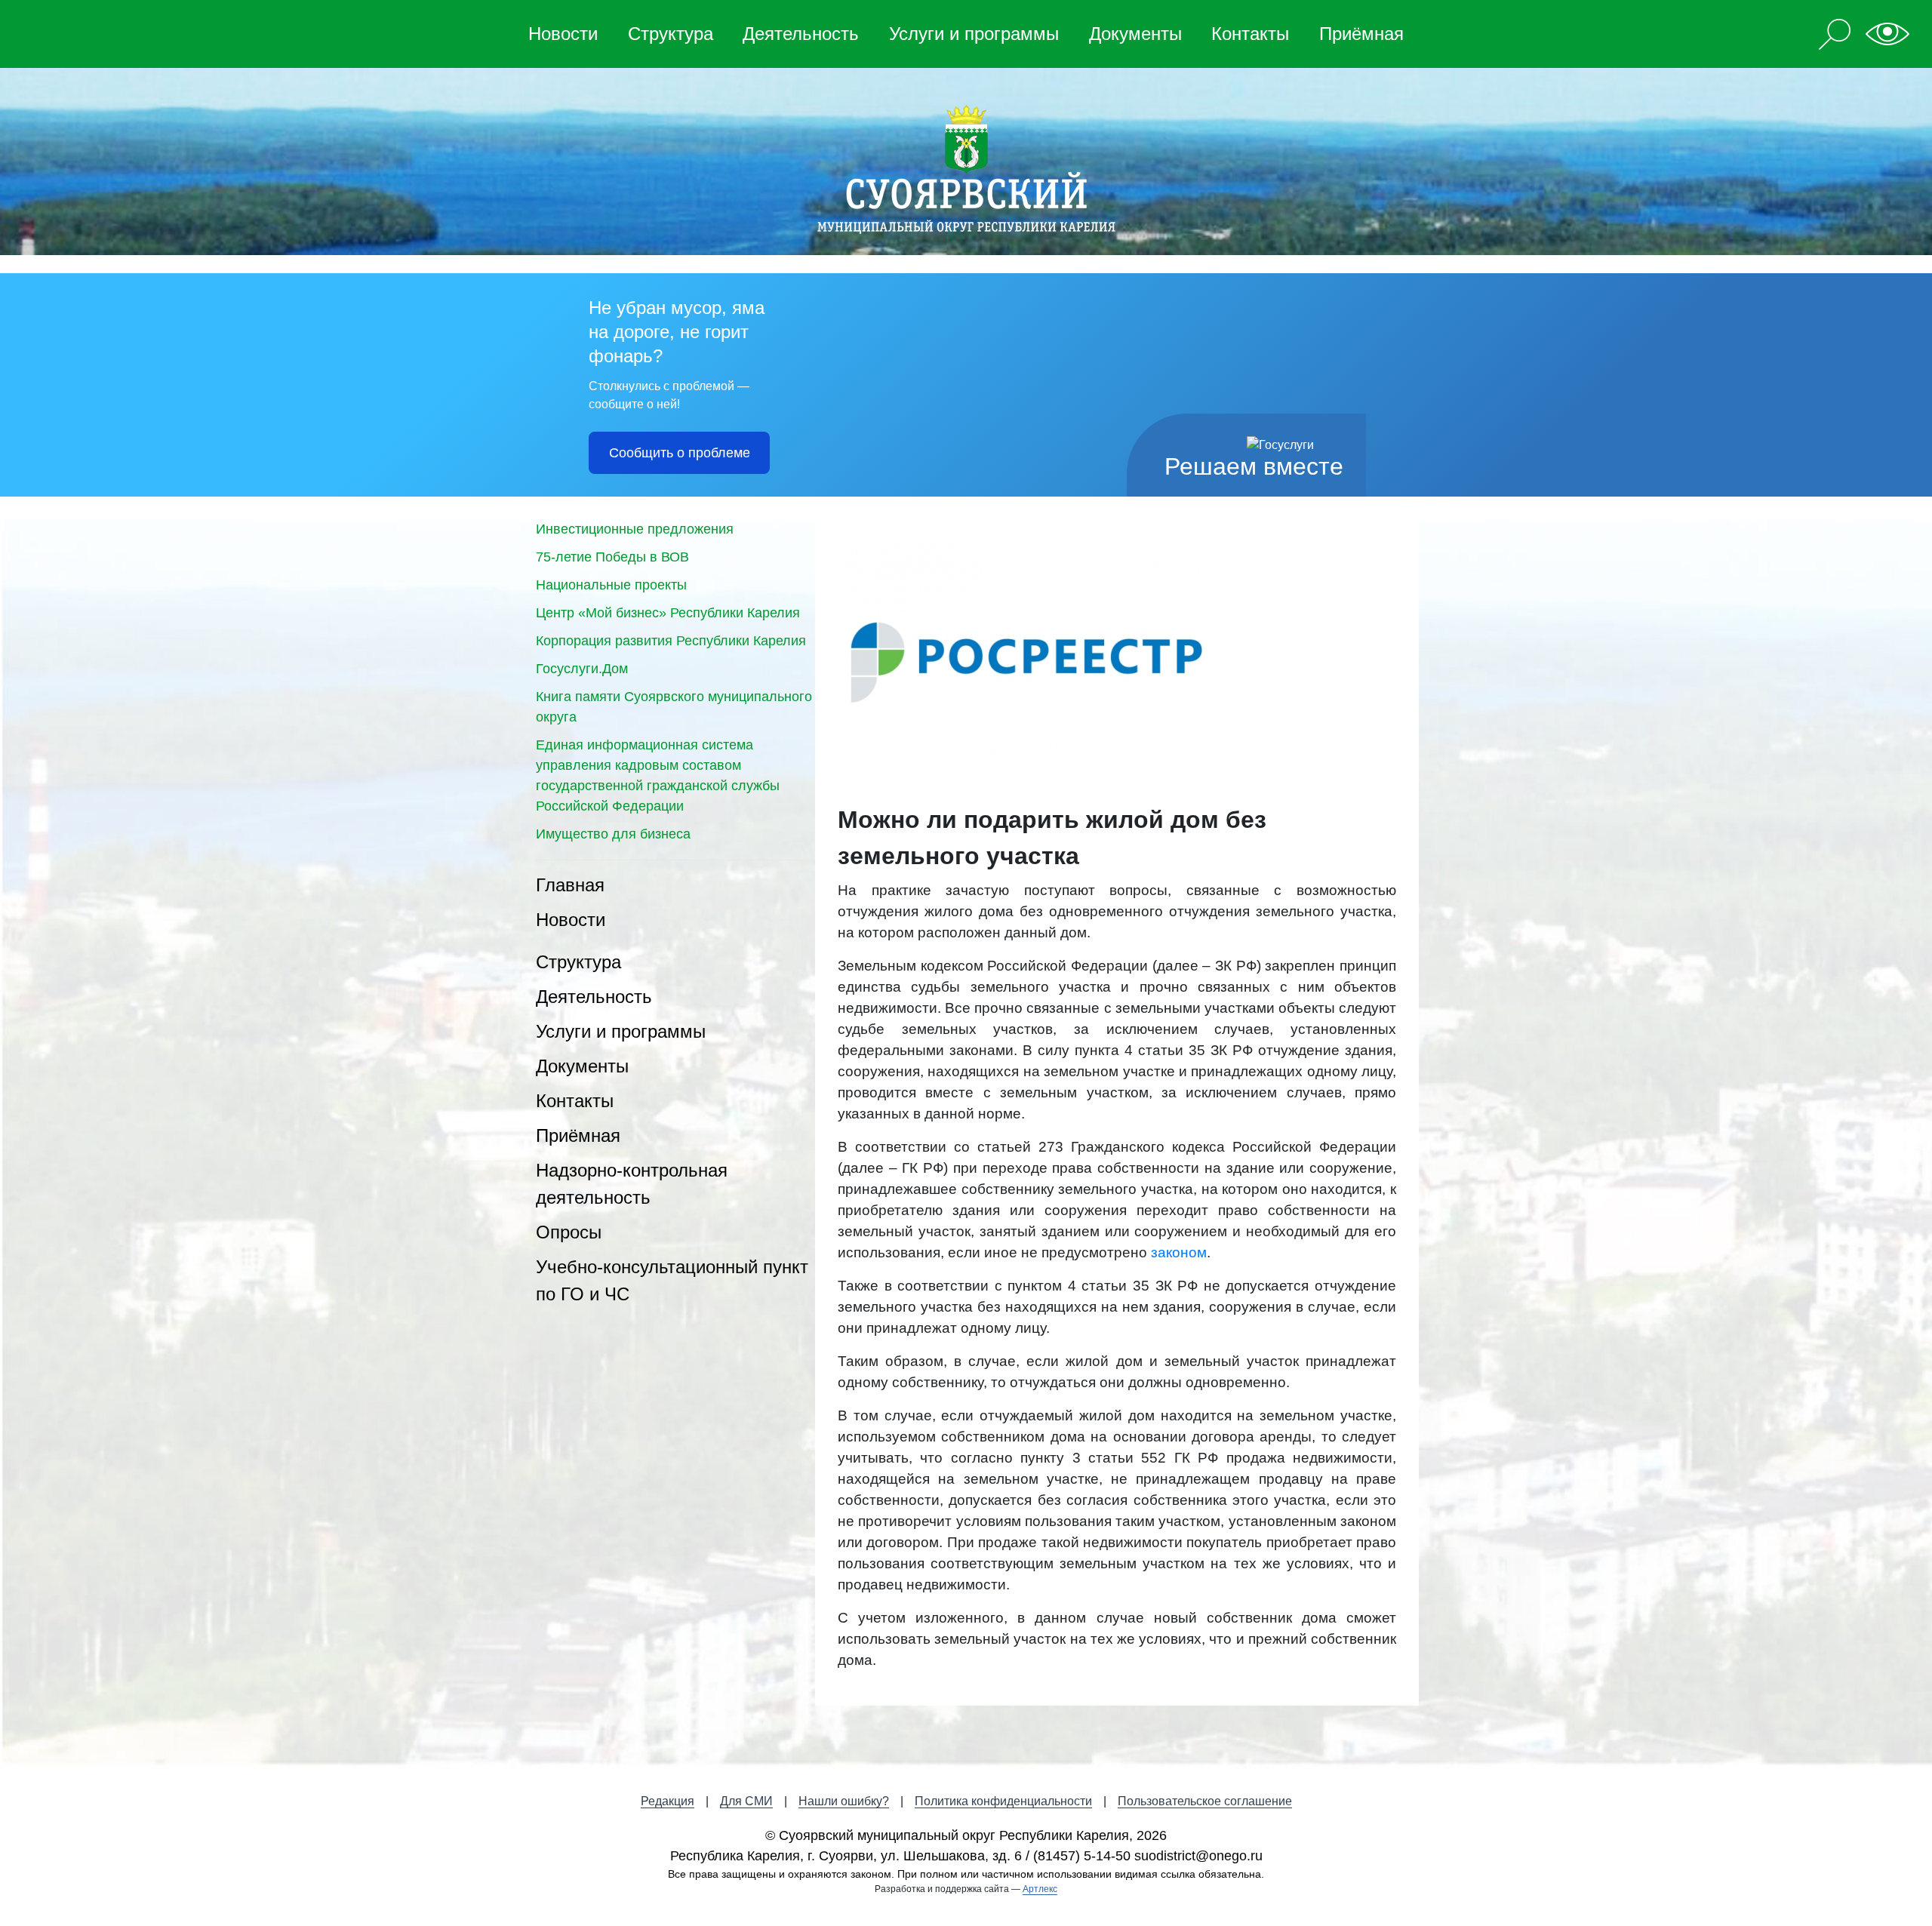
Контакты (1250, 34)
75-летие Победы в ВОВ (612, 557)
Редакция (668, 1801)
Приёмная (1361, 34)
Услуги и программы (974, 34)
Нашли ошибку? (844, 1801)
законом (1179, 1252)
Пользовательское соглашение (1205, 1801)
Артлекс (1040, 1889)
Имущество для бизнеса (613, 834)
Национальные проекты (611, 585)
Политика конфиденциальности (1003, 1801)
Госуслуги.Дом (582, 669)
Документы (1135, 34)
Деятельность (801, 34)
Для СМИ (746, 1801)
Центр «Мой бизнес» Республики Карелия (668, 613)
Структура (671, 34)
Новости (563, 34)
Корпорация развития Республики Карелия (671, 641)
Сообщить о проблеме (680, 453)
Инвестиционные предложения (635, 529)
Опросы (569, 1232)
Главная (570, 885)
